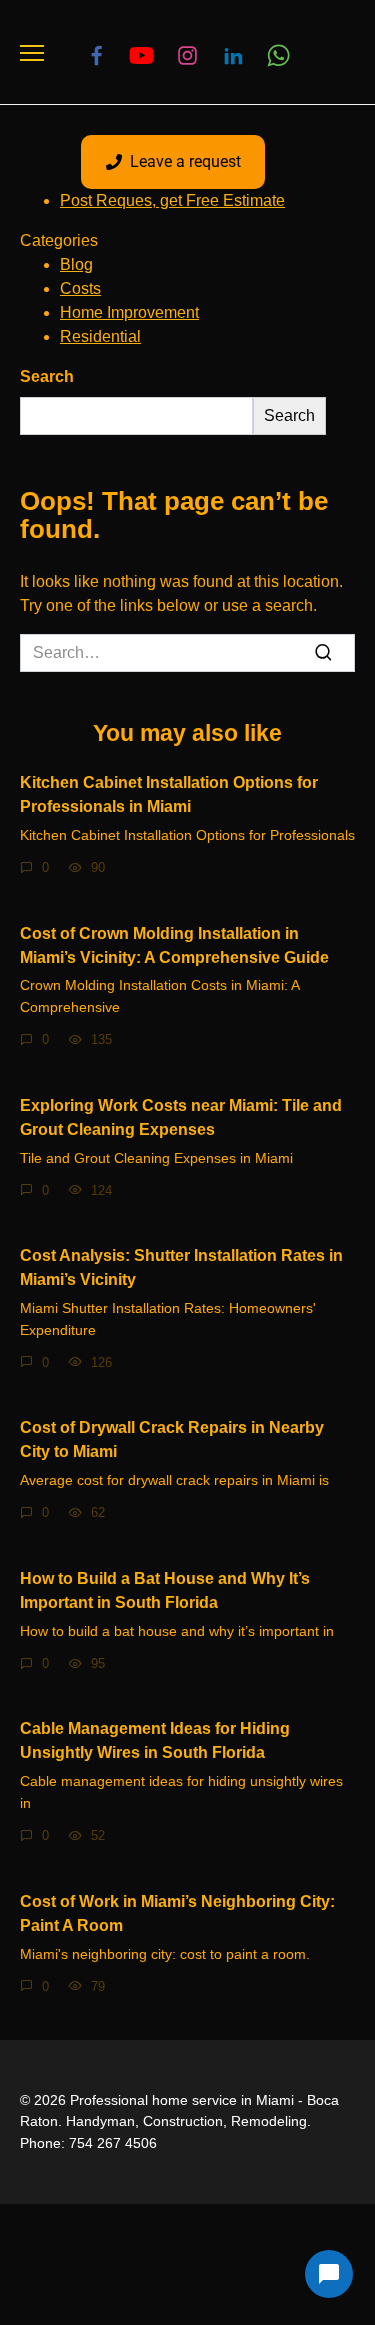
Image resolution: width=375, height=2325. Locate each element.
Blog (76, 264)
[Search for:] (187, 653)
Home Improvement (129, 312)
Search (47, 376)
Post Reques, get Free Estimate (172, 200)
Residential (100, 336)
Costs (80, 288)
